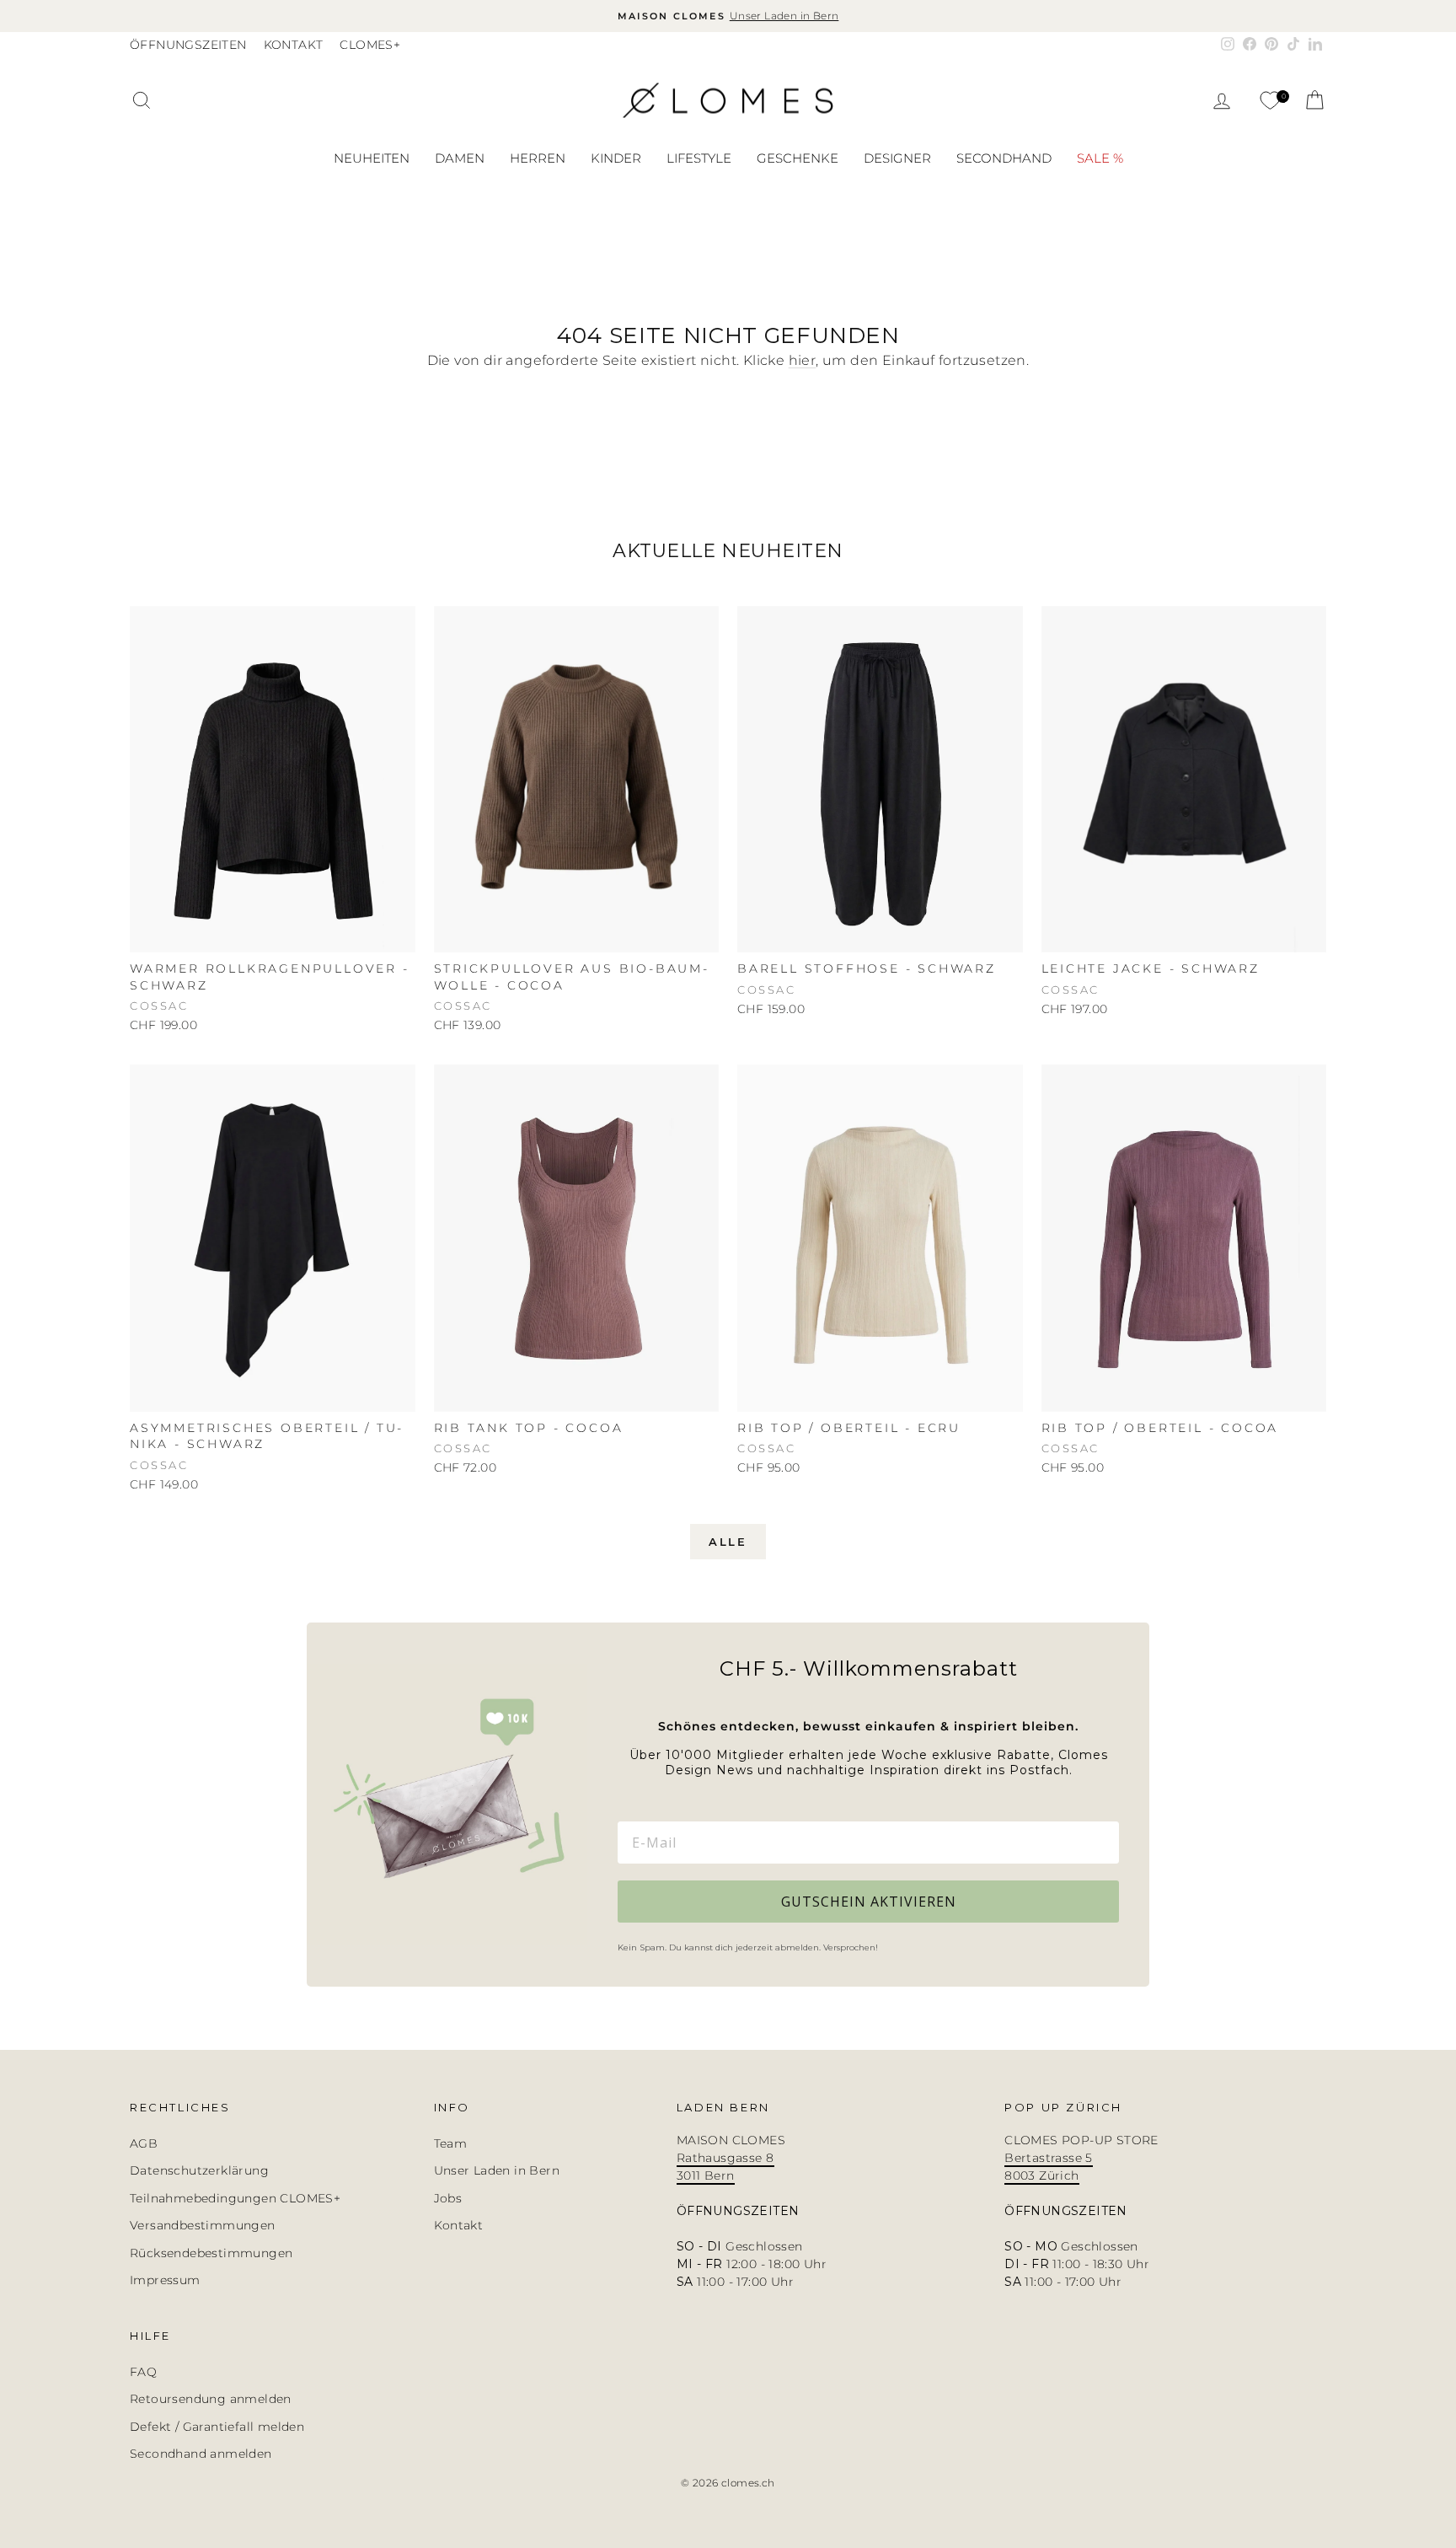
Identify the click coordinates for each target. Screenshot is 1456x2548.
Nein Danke (826, 1513)
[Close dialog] (1001, 1119)
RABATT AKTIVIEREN (826, 1366)
